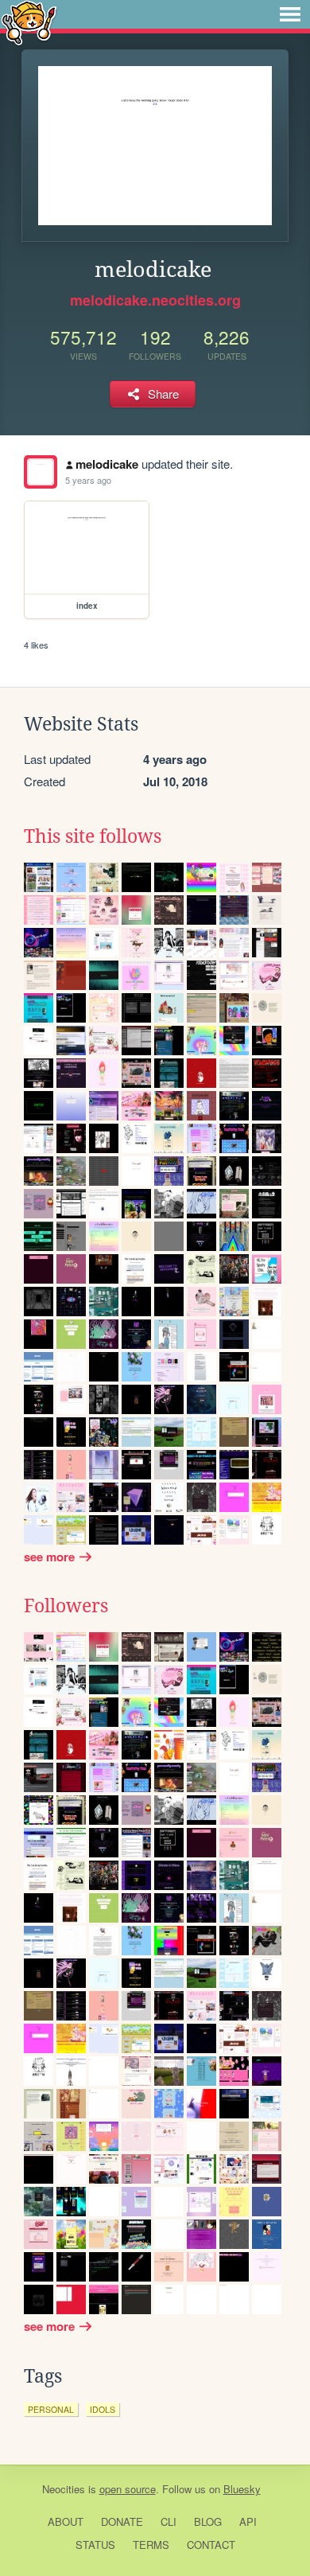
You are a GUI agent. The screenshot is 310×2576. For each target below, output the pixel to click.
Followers (66, 1606)
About (66, 2521)
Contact (211, 2545)
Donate (122, 2521)
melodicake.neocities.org (155, 300)
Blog (208, 2521)
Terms (151, 2545)
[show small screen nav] (290, 14)
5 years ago (88, 480)
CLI (169, 2521)
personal (51, 2409)
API (248, 2521)
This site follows (93, 836)
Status (95, 2545)
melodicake (107, 464)
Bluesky (242, 2489)
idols (103, 2409)
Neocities (64, 2489)
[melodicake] (41, 472)
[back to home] (29, 22)
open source (128, 2489)
